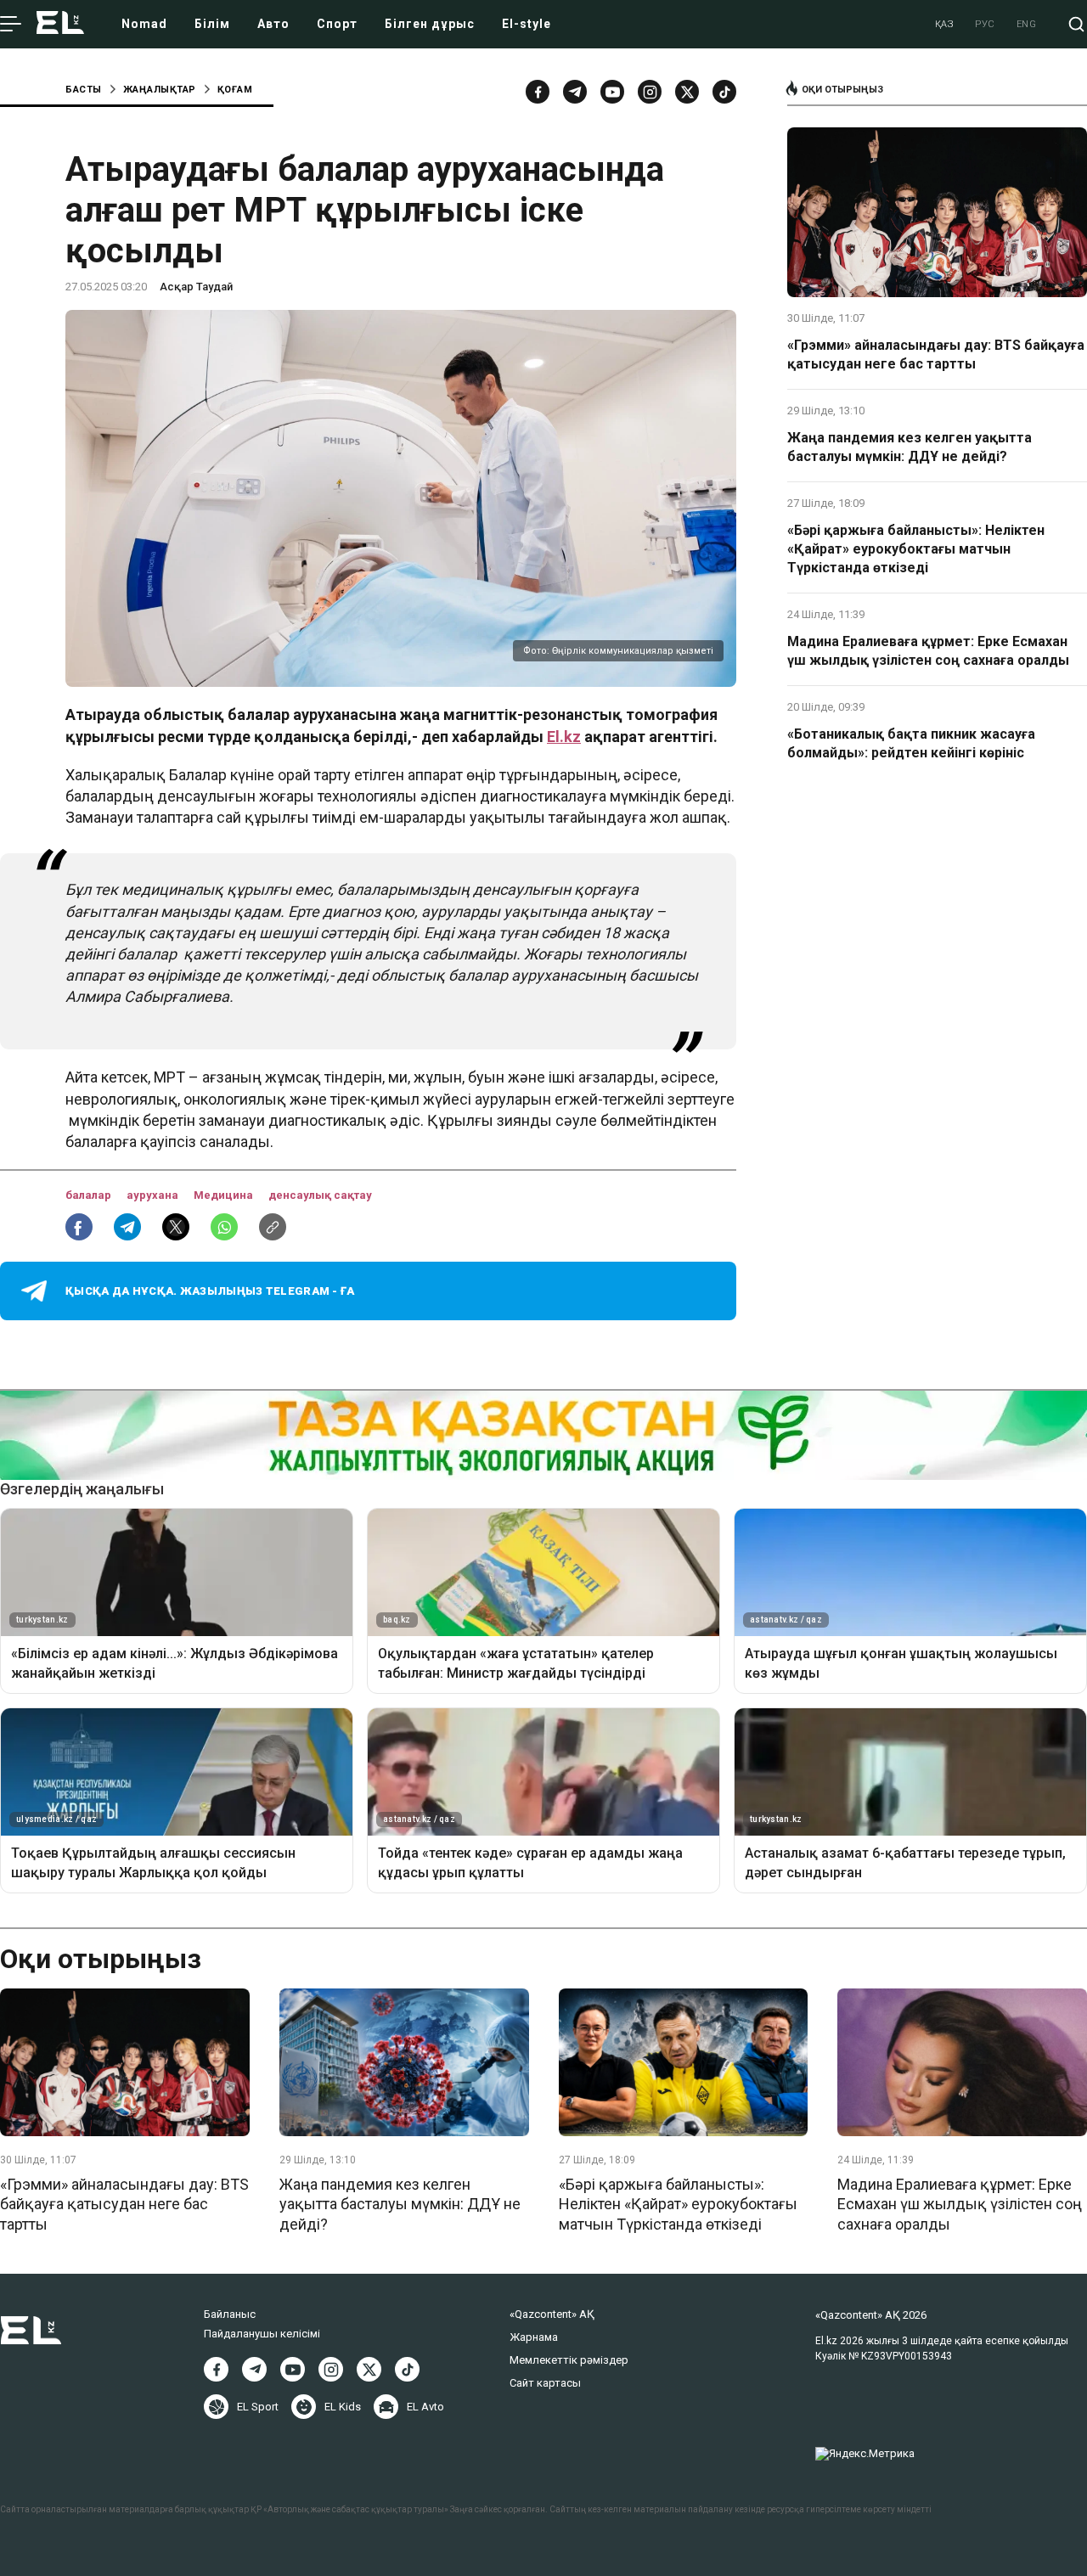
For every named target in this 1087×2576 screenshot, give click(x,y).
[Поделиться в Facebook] (79, 1227)
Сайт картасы (545, 2383)
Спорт (337, 24)
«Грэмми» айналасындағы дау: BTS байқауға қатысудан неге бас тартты (936, 354)
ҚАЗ (945, 24)
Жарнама (534, 2337)
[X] (369, 2369)
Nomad (144, 24)
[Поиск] (1076, 24)
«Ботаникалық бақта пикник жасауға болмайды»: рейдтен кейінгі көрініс (911, 743)
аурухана (154, 1195)
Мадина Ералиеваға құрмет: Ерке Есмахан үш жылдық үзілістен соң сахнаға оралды (928, 651)
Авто (273, 24)
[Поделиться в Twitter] (176, 1227)
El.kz (564, 737)
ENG (1027, 24)
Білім (212, 24)
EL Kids (343, 2407)
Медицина (225, 1195)
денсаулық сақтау (320, 1195)
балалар (90, 1195)
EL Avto (425, 2407)
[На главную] (60, 24)
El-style (527, 24)
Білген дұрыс (430, 24)
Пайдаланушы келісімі (262, 2334)
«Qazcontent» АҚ (552, 2314)
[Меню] (11, 25)
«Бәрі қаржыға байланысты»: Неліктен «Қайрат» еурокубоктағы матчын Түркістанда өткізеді (916, 549)
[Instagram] (650, 92)
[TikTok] (724, 92)
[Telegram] (575, 92)
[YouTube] (612, 92)
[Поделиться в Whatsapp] (224, 1227)
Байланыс (230, 2314)
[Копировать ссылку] (273, 1227)
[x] (687, 92)
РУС (985, 24)
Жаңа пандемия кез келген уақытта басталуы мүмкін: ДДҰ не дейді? (910, 447)
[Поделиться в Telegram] (127, 1227)
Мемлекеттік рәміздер (569, 2360)
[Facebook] (538, 92)
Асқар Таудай (196, 287)
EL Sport (258, 2407)
